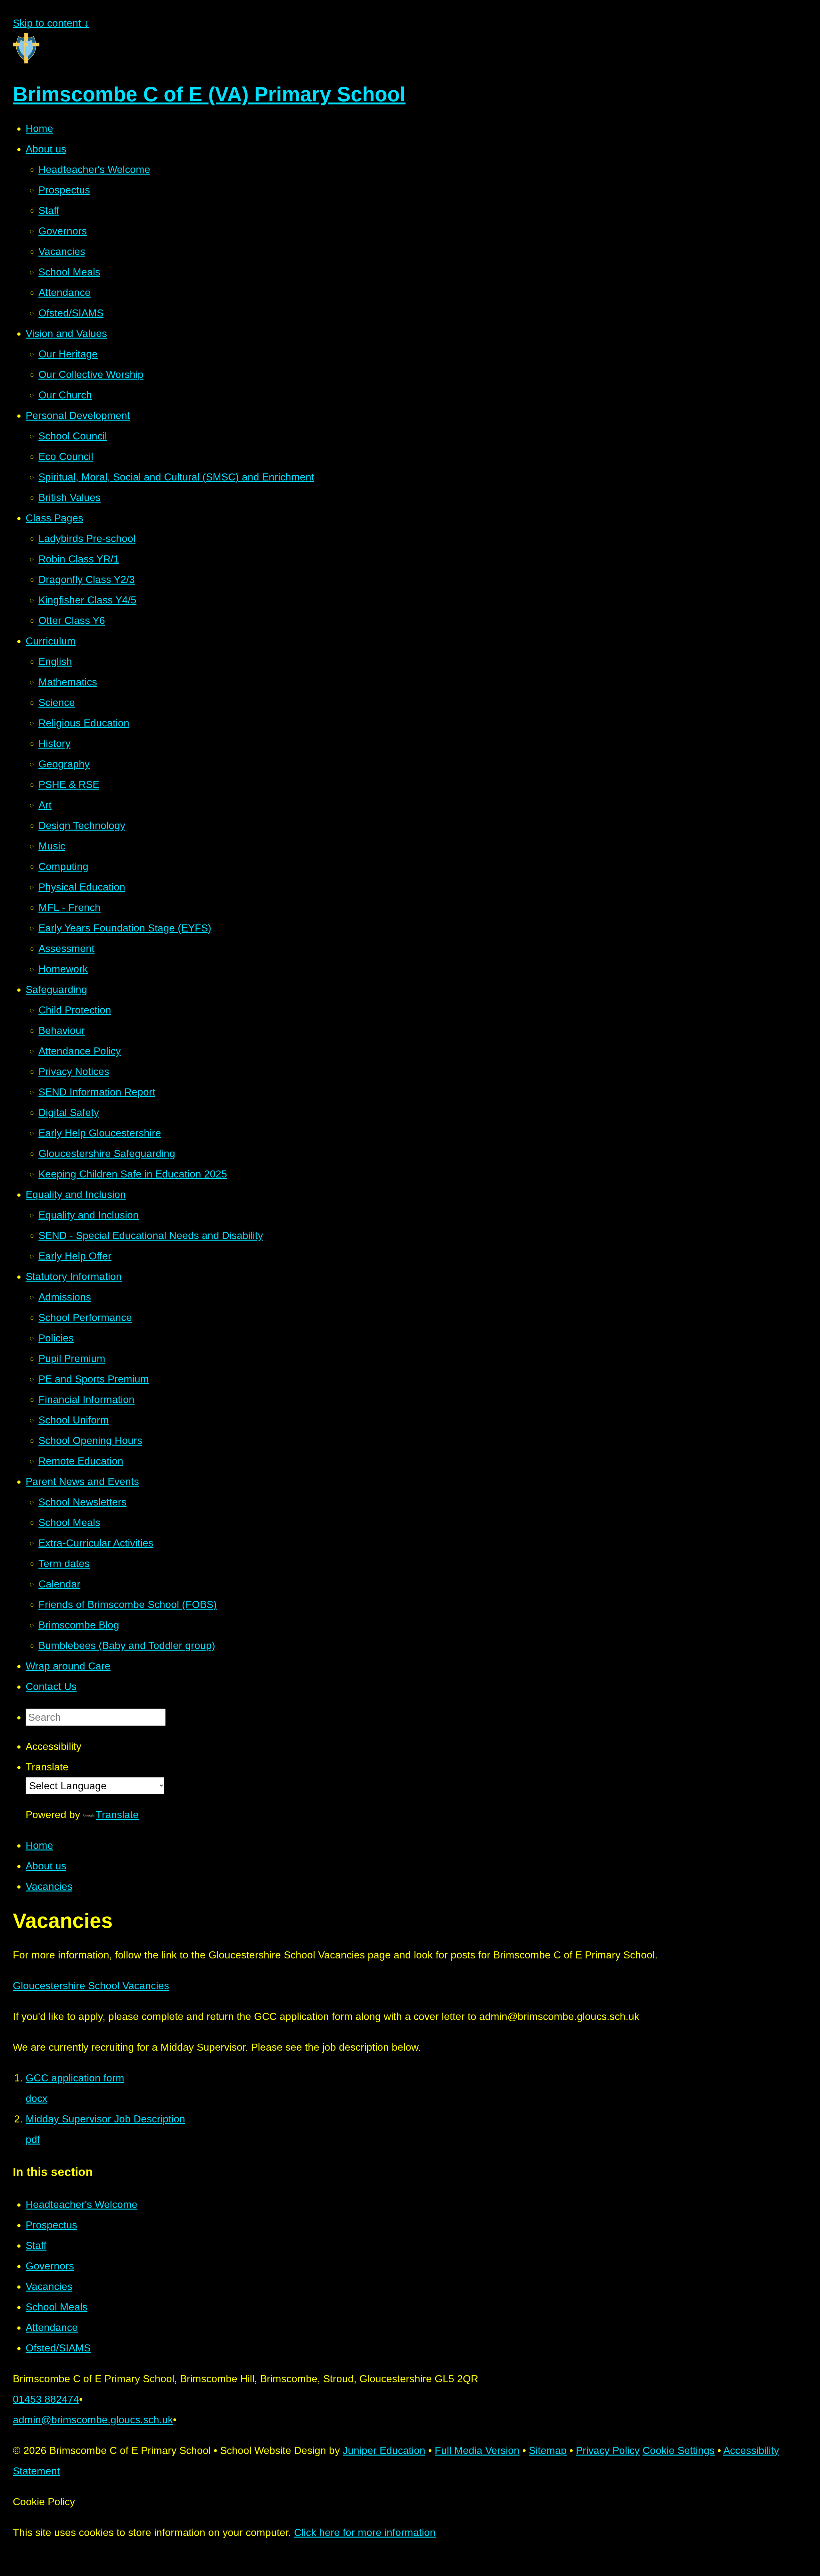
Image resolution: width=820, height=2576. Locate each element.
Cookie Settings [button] (679, 2450)
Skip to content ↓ (51, 23)
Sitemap (548, 2450)
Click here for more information (365, 2532)
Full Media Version (477, 2450)
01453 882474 (46, 2399)
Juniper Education (384, 2450)
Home (39, 1845)
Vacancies (49, 1886)
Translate (117, 1815)
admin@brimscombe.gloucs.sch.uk (93, 2420)
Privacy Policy (608, 2450)
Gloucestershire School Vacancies (91, 1986)
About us (46, 1866)
